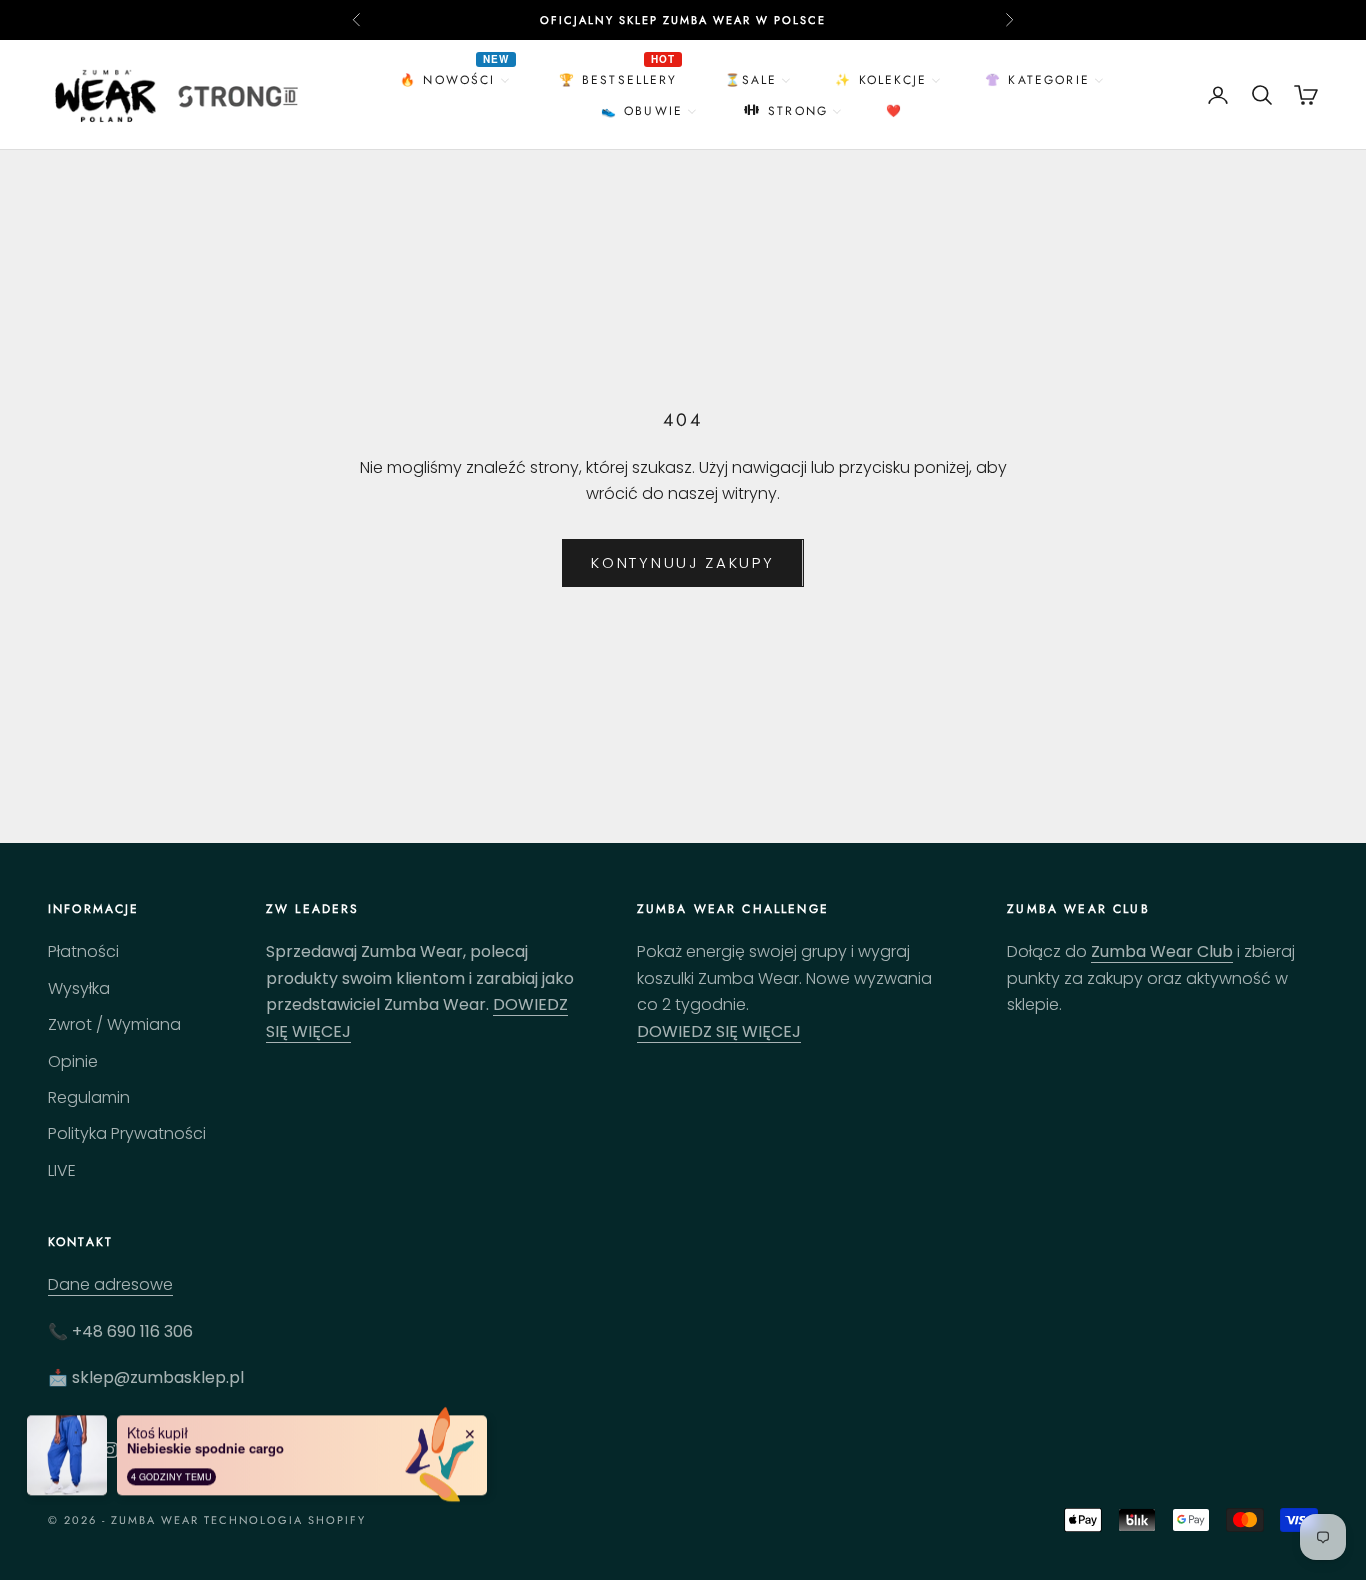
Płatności (83, 951)
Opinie (73, 1061)
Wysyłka (79, 988)
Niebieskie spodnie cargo (205, 1446)
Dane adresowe (110, 1284)
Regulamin (89, 1097)
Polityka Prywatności (127, 1133)
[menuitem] (457, 79)
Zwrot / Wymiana (114, 1024)
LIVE (62, 1170)
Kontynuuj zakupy (682, 562)
